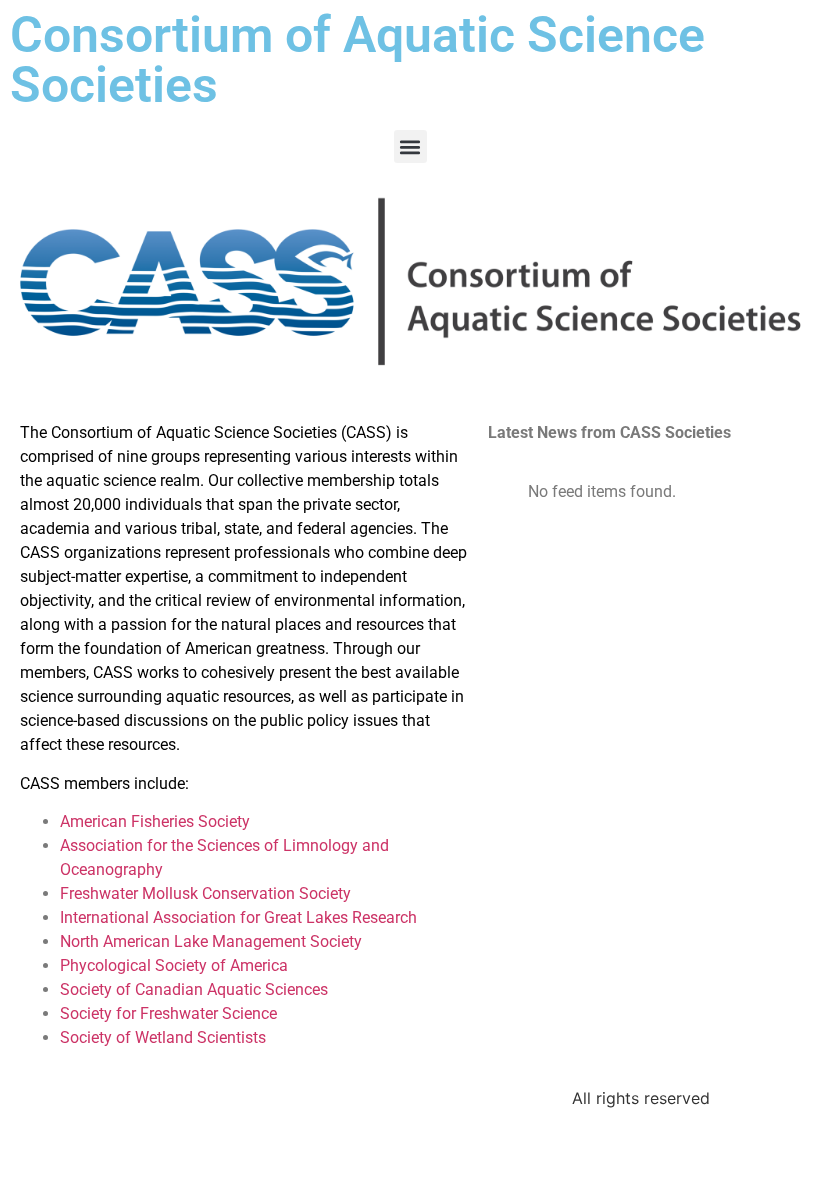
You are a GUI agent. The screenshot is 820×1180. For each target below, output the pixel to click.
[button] (410, 146)
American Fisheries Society (155, 821)
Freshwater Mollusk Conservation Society (205, 893)
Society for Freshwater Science (168, 1013)
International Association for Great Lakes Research (238, 917)
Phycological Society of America (174, 965)
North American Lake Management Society (211, 941)
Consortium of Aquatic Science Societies (357, 60)
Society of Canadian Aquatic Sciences (194, 989)
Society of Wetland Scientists (163, 1037)
